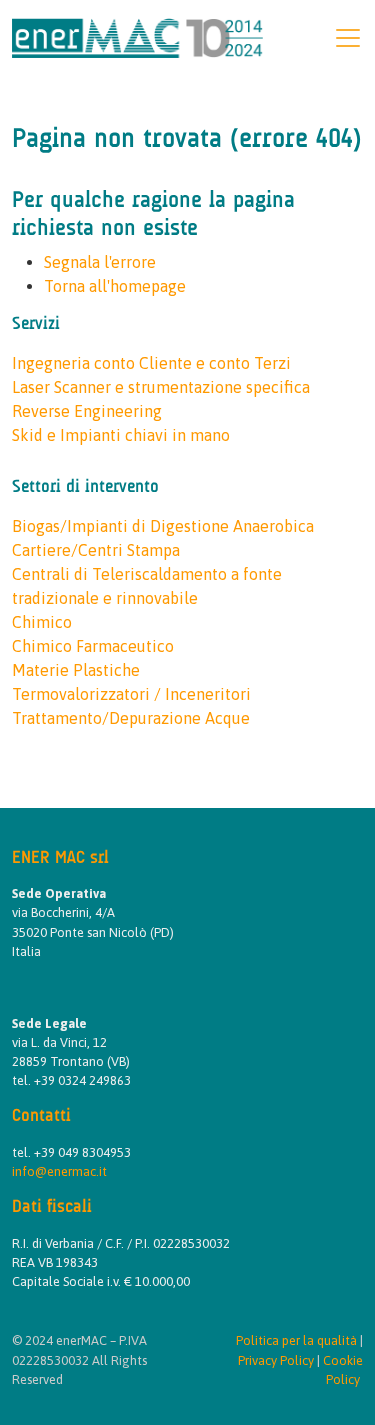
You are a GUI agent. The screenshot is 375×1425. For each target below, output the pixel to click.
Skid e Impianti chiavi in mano (121, 435)
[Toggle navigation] (348, 38)
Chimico (42, 622)
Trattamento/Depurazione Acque (131, 718)
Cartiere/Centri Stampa (96, 550)
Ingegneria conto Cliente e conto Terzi (151, 363)
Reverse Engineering (87, 411)
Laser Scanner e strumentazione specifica (161, 387)
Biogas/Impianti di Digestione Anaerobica (163, 526)
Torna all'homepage (115, 286)
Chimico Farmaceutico (93, 646)
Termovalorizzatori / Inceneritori (131, 694)
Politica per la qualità (296, 1340)
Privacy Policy (276, 1360)
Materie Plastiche (76, 670)
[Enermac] (137, 35)
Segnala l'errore (100, 262)
